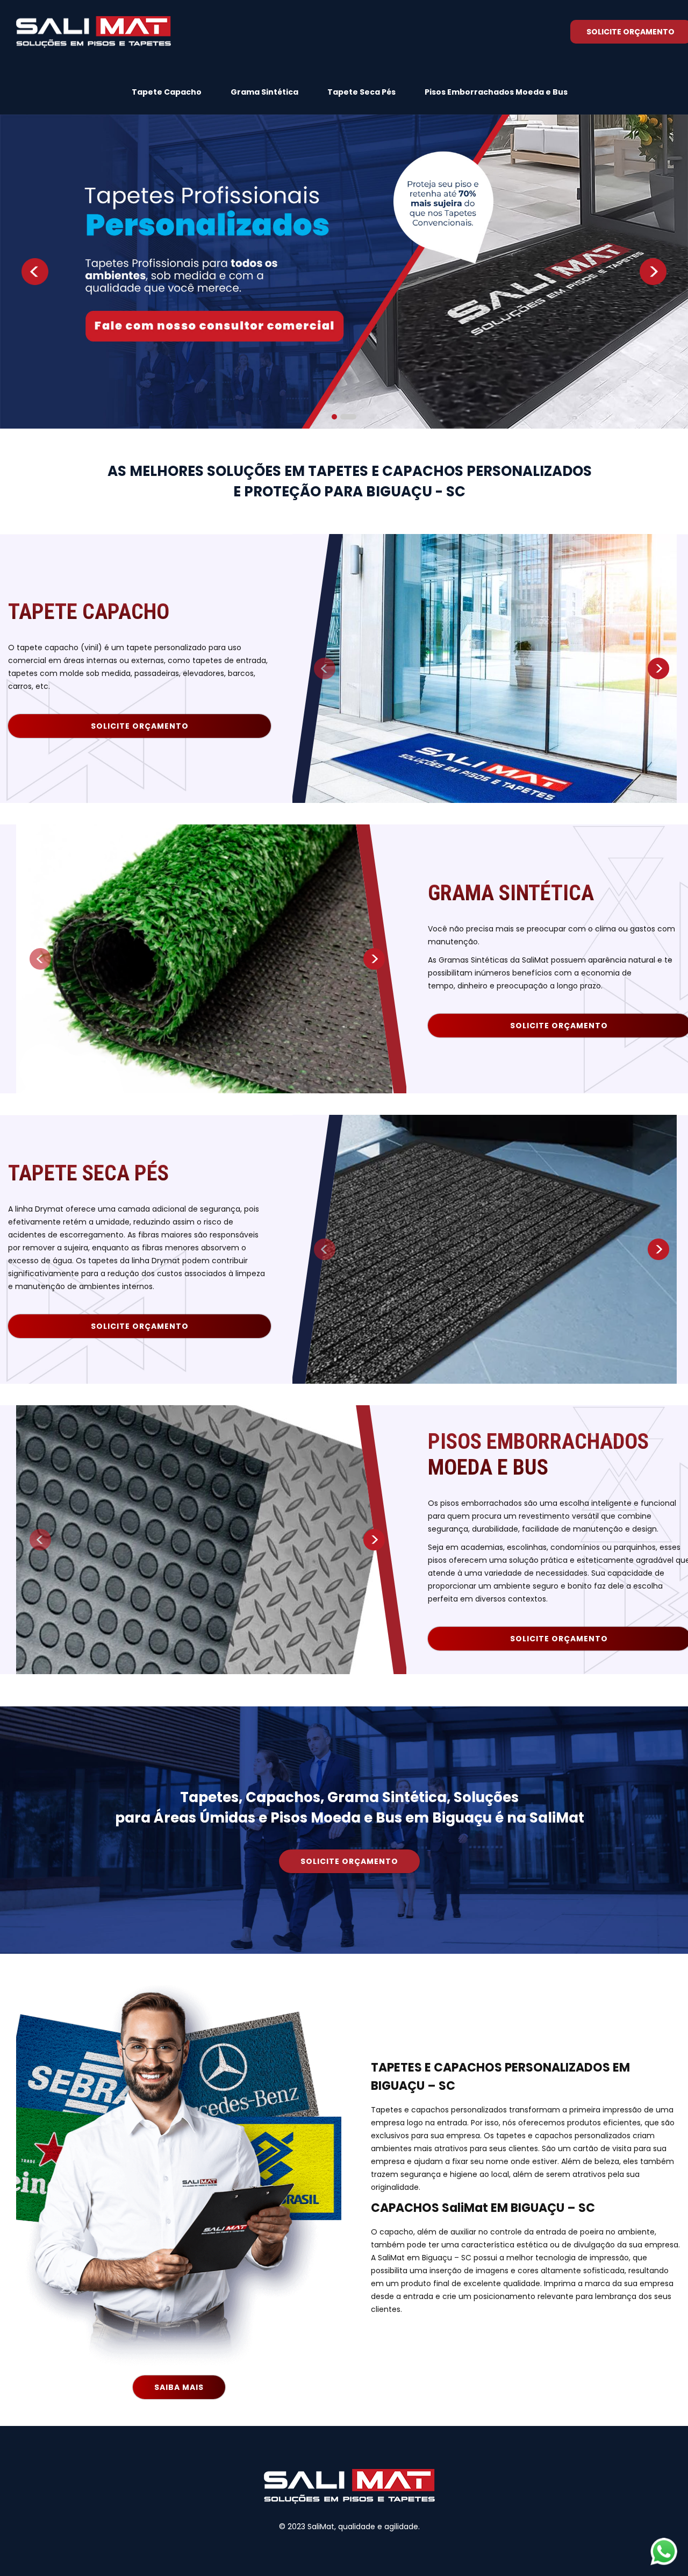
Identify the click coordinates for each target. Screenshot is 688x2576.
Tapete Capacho (167, 92)
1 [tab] (340, 417)
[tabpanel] (344, 272)
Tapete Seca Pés (361, 92)
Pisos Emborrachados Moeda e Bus (496, 92)
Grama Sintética (264, 92)
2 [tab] (354, 417)
